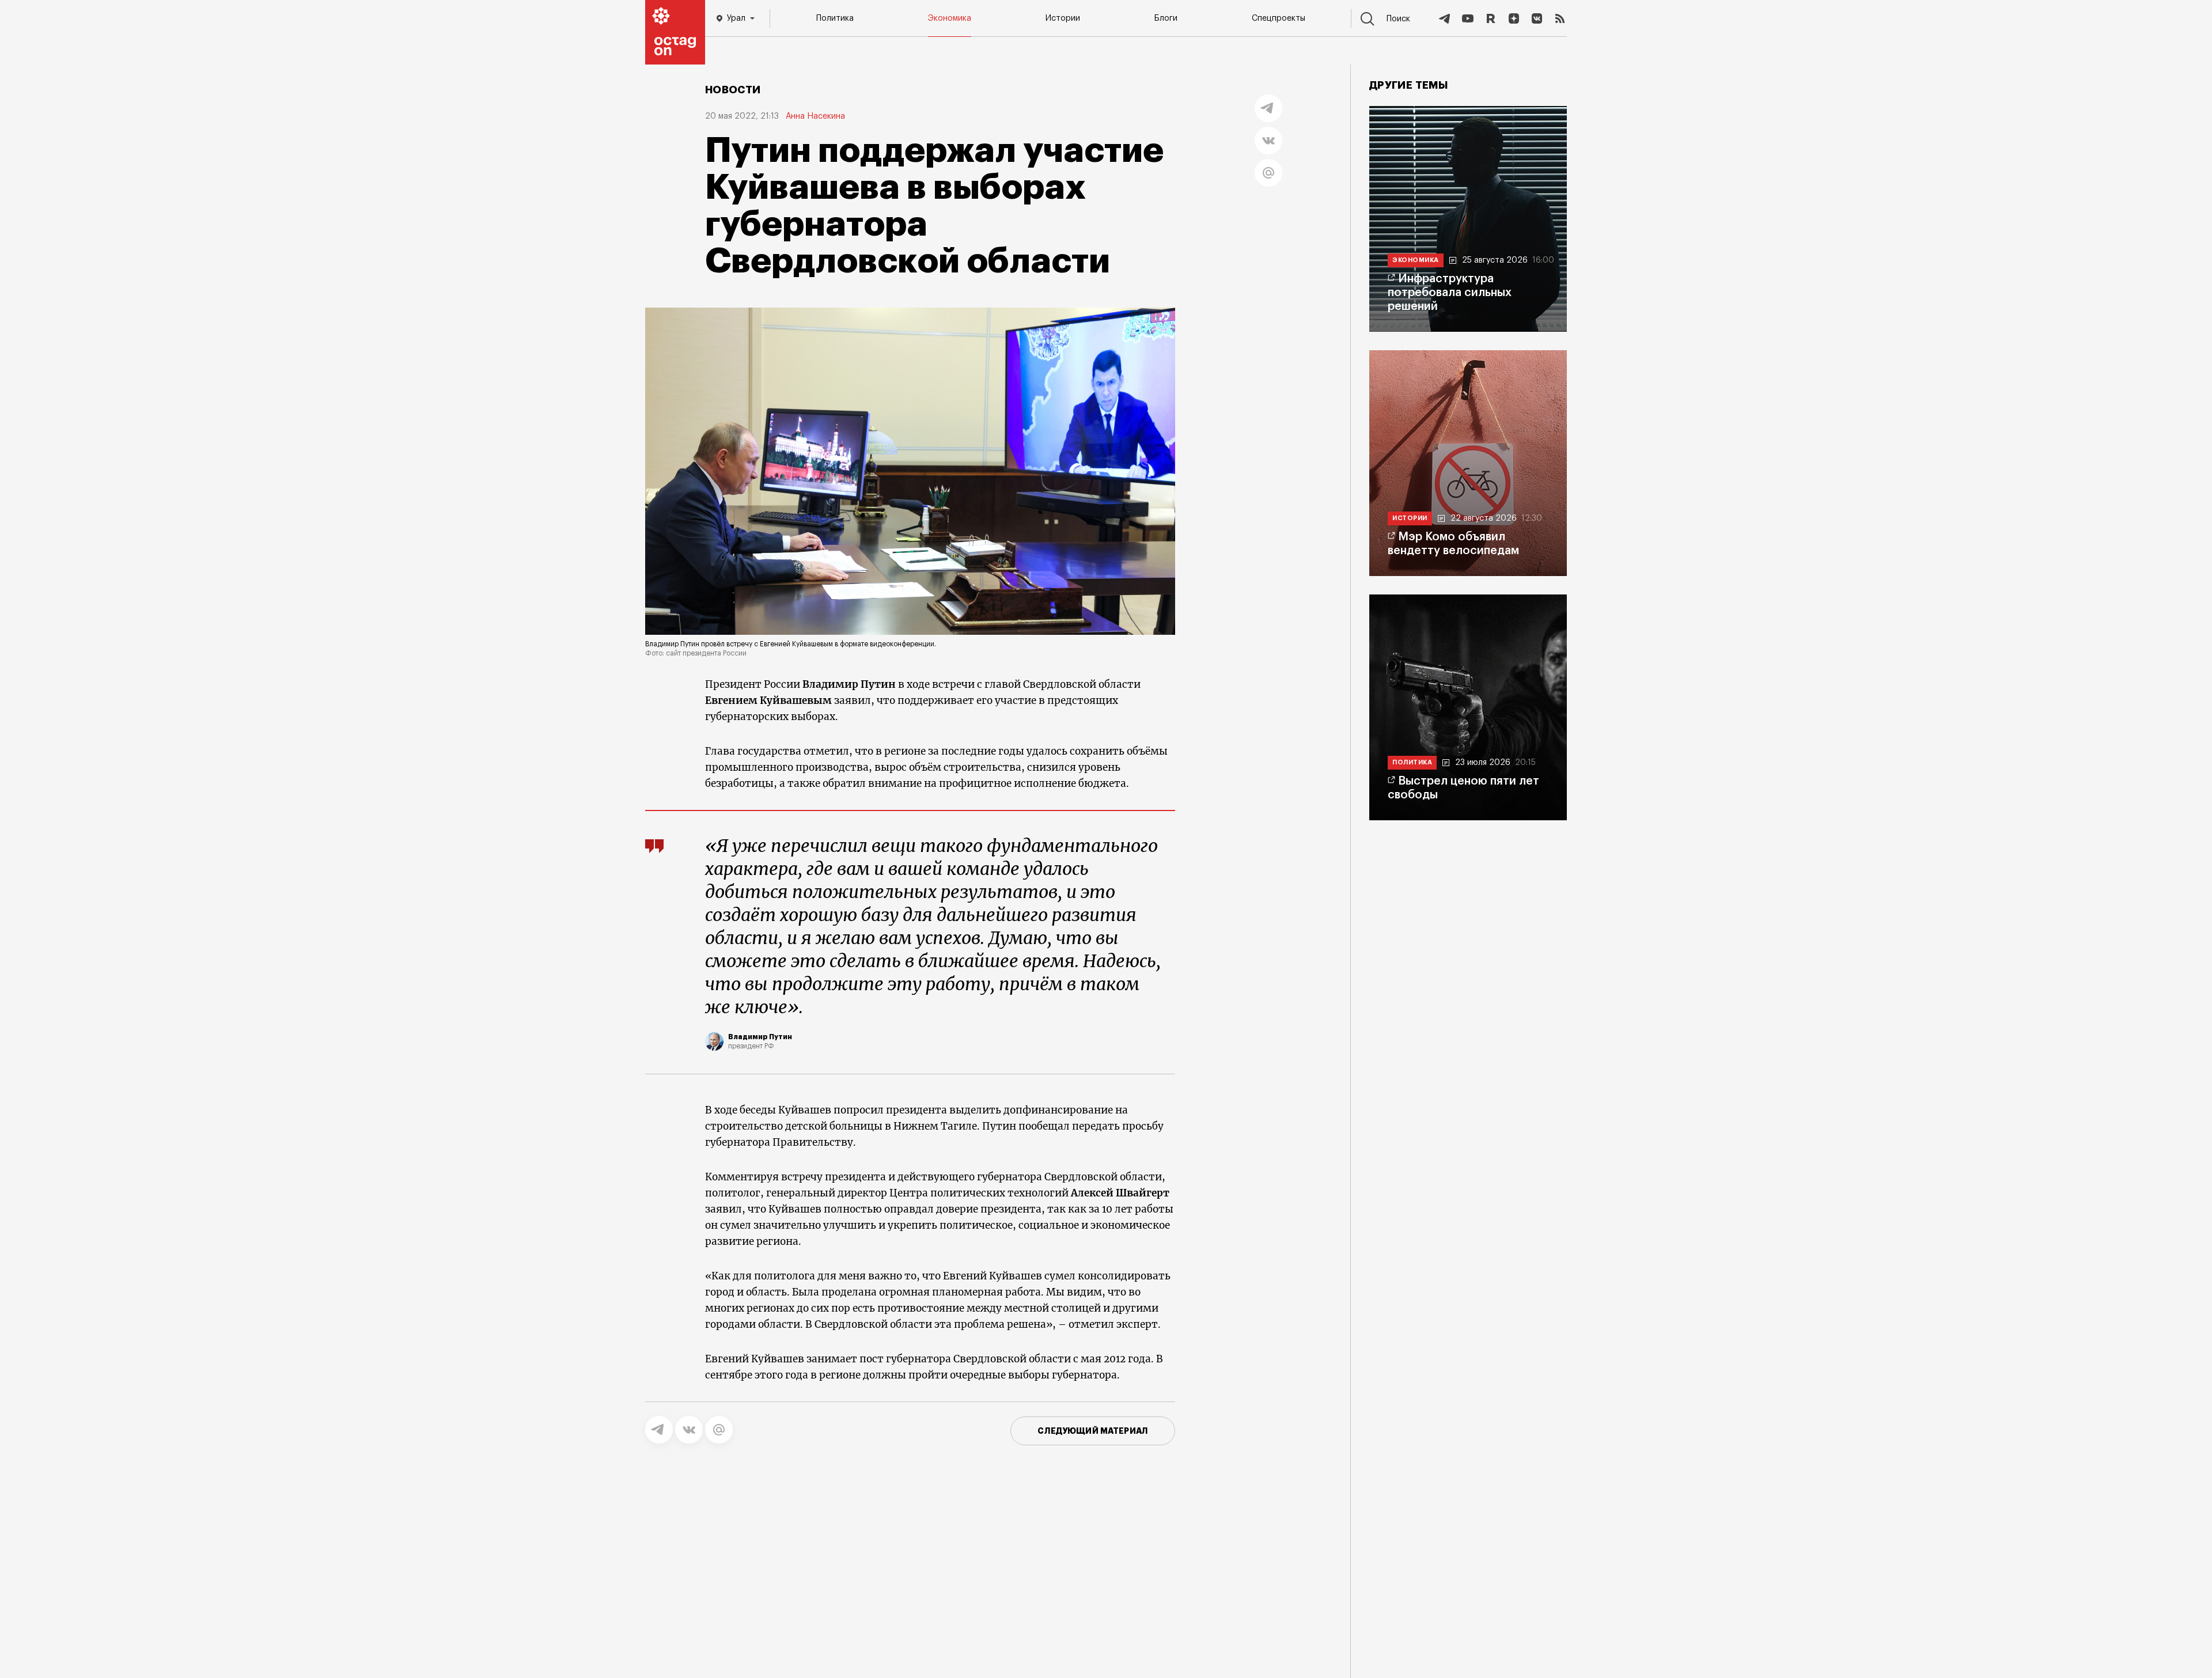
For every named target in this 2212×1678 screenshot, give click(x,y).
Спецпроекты (1279, 18)
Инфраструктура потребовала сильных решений (1450, 293)
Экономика (950, 18)
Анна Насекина (815, 116)
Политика (835, 18)
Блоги (1166, 18)
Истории (1063, 18)
